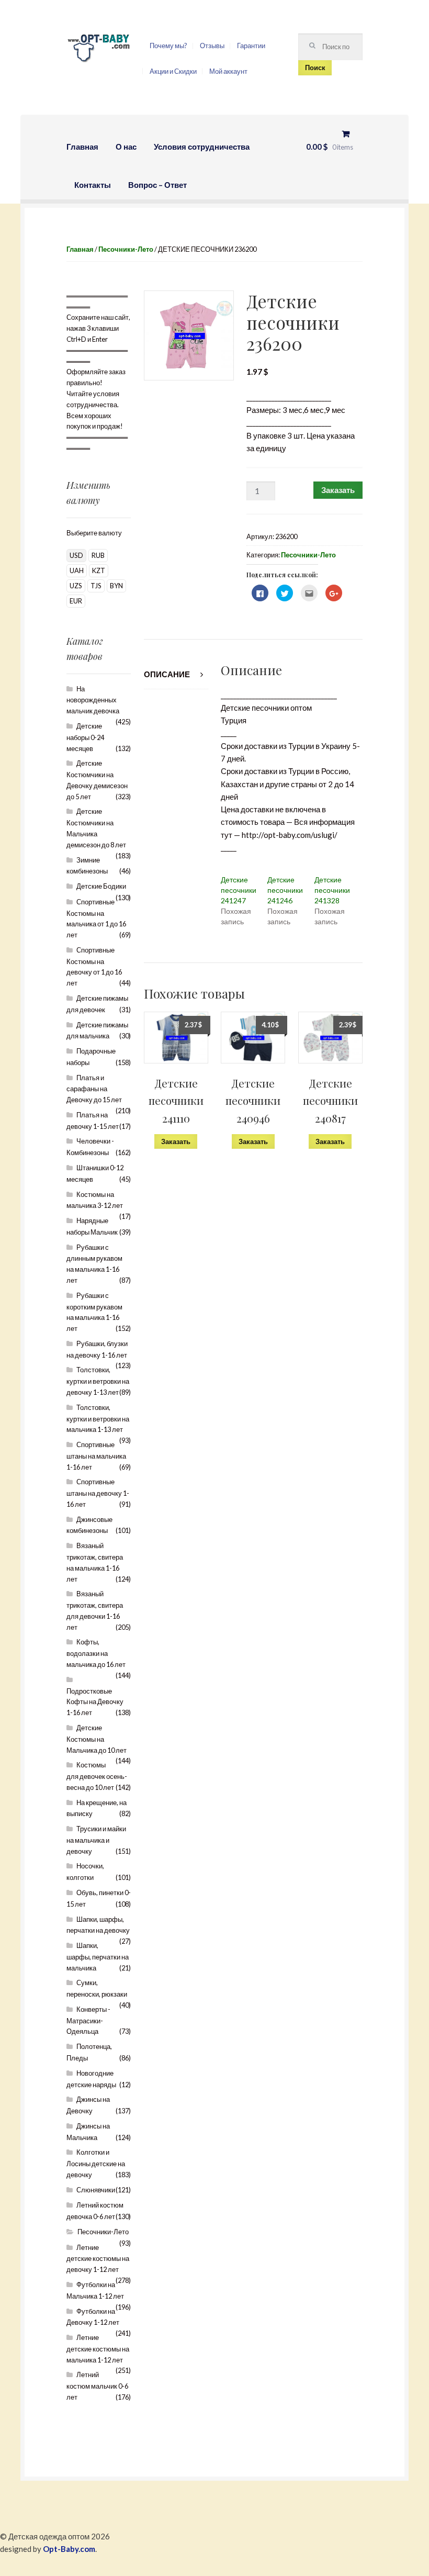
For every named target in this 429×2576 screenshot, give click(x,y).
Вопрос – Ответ (157, 185)
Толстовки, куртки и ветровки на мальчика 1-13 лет (98, 1419)
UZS (76, 586)
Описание (167, 674)
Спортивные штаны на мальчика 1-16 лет (96, 1456)
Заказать (338, 490)
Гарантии (251, 46)
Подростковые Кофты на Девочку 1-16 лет (95, 1702)
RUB (98, 555)
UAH (77, 570)
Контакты (93, 185)
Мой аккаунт (228, 71)
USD (76, 555)
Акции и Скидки (173, 71)
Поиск (315, 68)
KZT (99, 570)
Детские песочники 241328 (332, 890)
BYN (116, 586)
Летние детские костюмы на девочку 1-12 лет (98, 2259)
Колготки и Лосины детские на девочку (96, 2163)
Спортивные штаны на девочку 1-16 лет (98, 1493)
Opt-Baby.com (69, 2549)
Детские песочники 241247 (239, 890)
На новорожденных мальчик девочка (93, 700)
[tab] (176, 674)
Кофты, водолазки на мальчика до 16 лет (96, 1653)
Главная (82, 147)
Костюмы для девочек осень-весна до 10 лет (97, 1776)
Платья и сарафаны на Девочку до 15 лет (94, 1089)
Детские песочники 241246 (285, 890)
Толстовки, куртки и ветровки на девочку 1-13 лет (98, 1381)
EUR (76, 601)
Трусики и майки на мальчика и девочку (96, 1840)
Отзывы (212, 46)
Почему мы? (168, 46)
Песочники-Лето (126, 249)
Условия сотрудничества (202, 147)
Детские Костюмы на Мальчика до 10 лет (97, 1739)
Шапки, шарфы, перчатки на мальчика (98, 1957)
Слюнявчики (96, 2190)
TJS (96, 586)
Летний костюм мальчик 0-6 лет (97, 2386)
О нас (126, 147)
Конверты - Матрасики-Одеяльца (88, 2020)
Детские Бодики (101, 886)
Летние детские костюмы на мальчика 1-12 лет (98, 2349)
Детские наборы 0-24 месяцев (85, 737)
